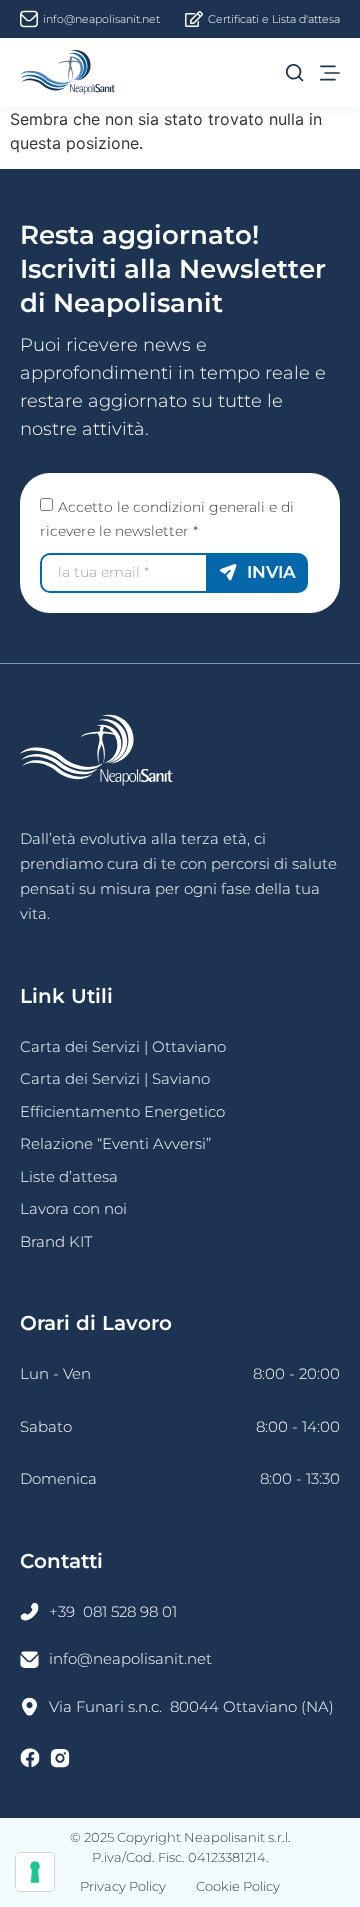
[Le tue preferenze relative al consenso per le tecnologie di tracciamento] (35, 1872)
